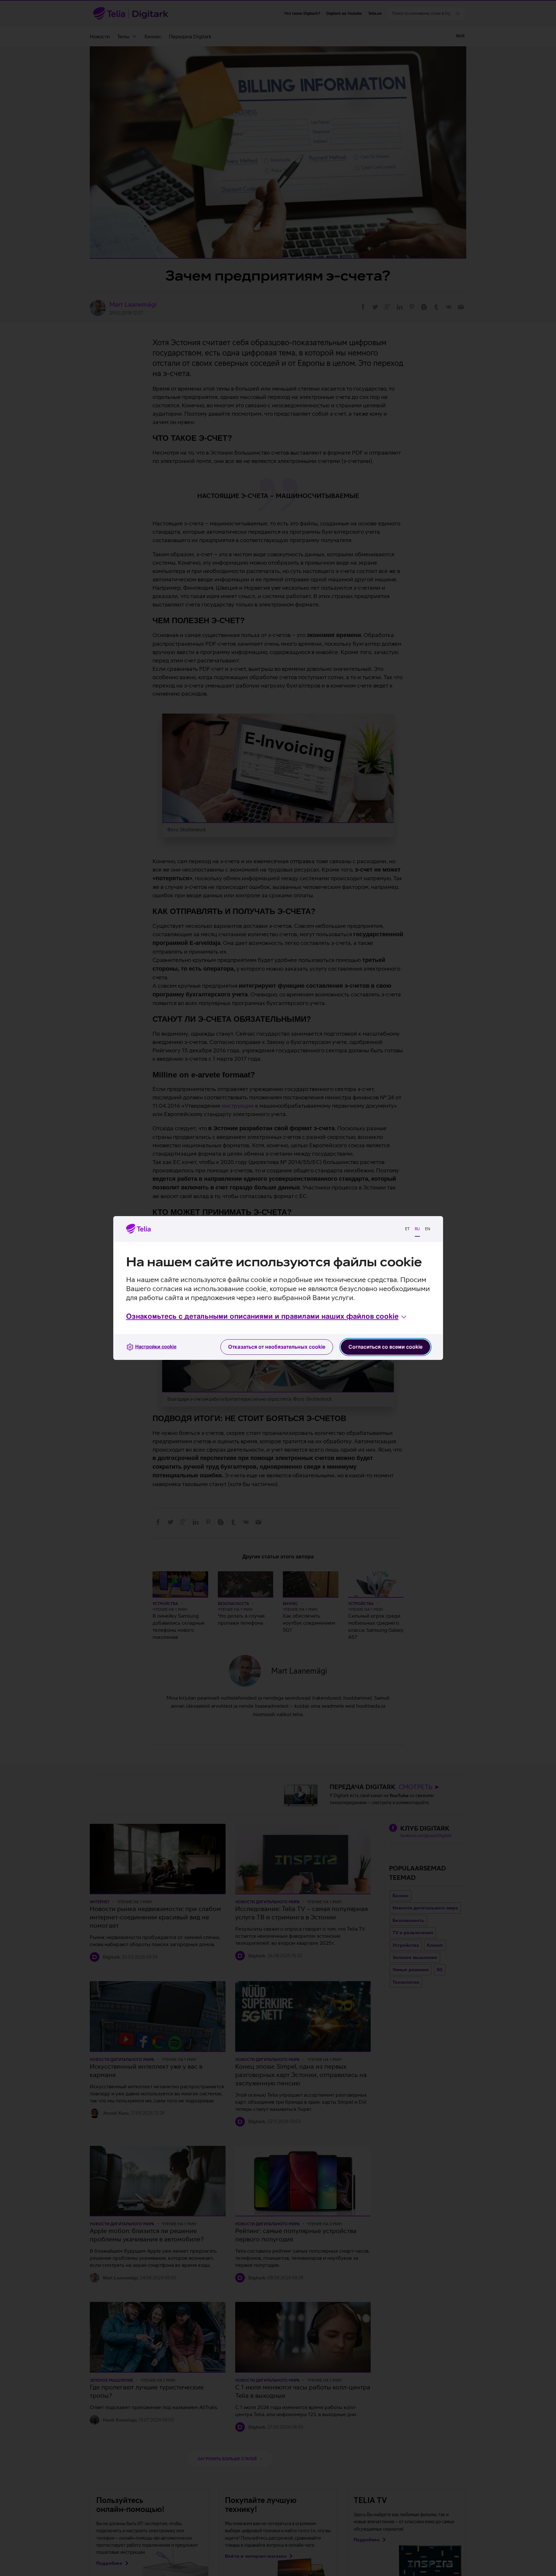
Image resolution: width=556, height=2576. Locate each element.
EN (428, 1229)
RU (417, 1229)
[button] (267, 1317)
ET (407, 1229)
